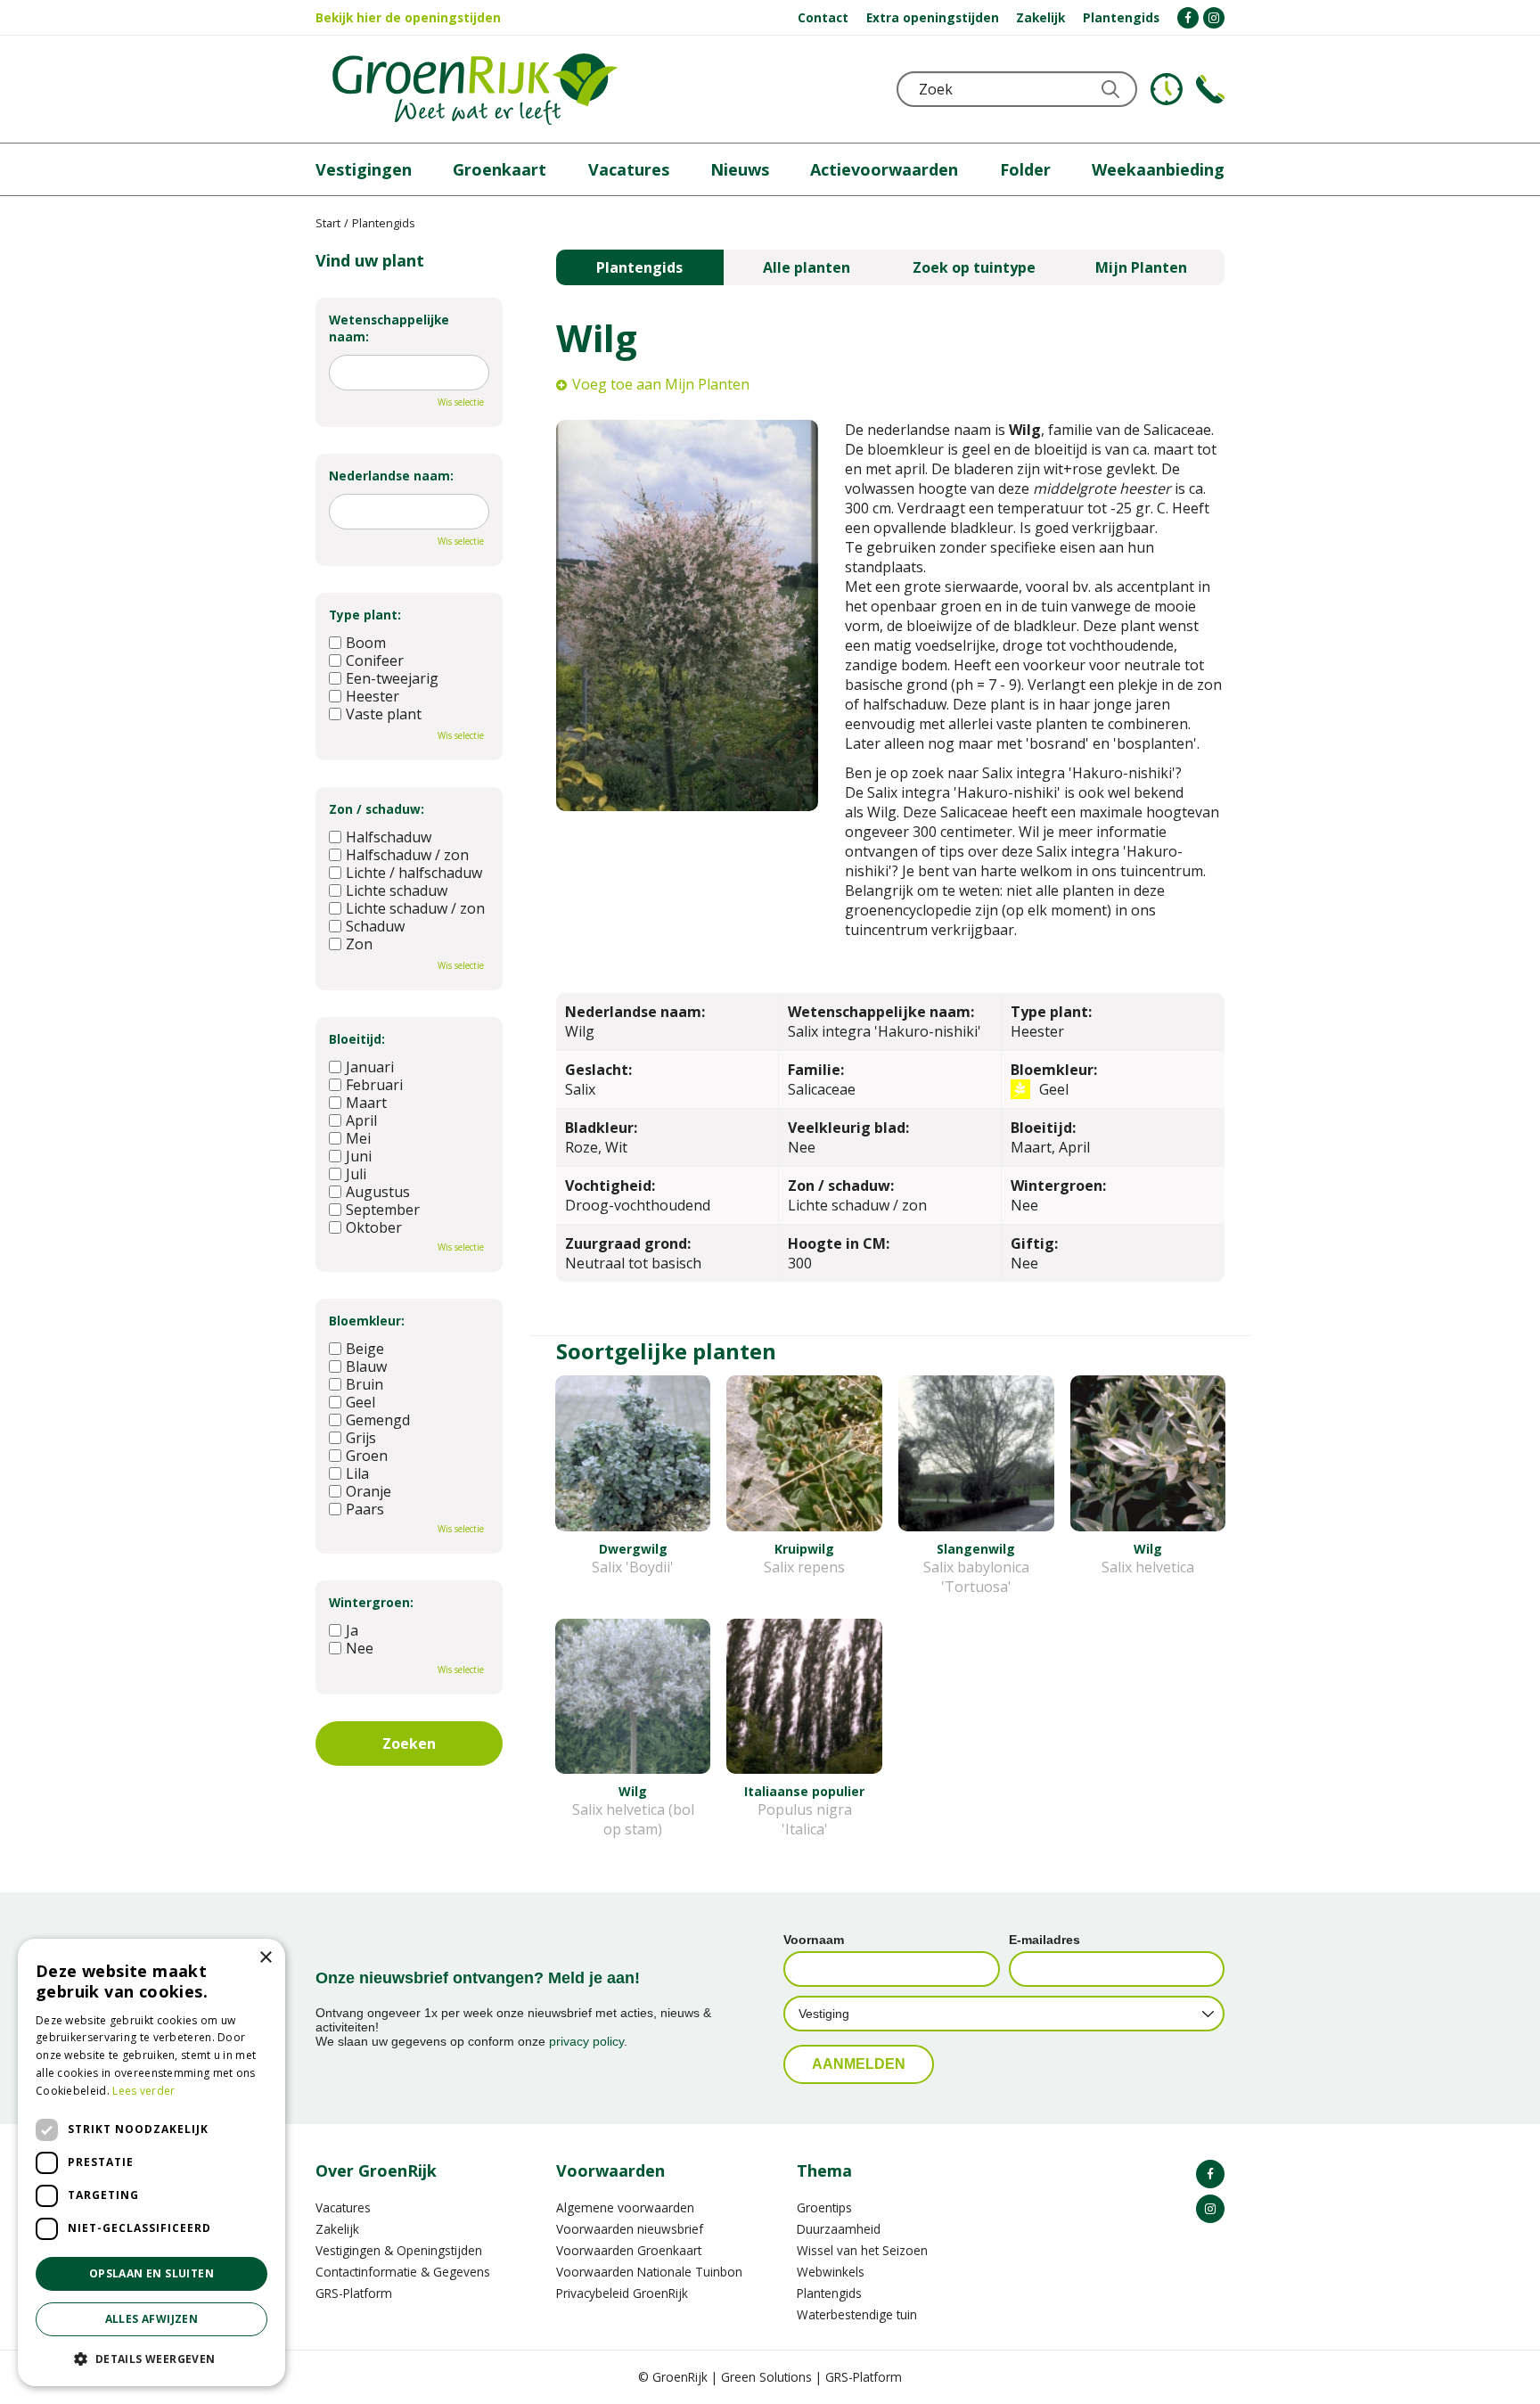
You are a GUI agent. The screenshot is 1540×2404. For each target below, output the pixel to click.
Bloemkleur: (367, 1321)
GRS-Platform (354, 2293)
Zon (359, 944)
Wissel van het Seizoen (862, 2250)
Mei (358, 1138)
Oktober (374, 1227)
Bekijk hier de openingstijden (408, 17)
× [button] (265, 1958)
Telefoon (1210, 89)
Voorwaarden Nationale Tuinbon (649, 2272)
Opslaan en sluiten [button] (152, 2273)
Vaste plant (384, 714)
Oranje (369, 1491)
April (361, 1120)
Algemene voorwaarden (625, 2207)
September (383, 1210)
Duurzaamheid (839, 2229)
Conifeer (375, 660)
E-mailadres (1044, 1940)
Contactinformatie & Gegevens (403, 2272)
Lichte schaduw (397, 890)
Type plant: (365, 615)
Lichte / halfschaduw (414, 873)
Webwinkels (831, 2272)
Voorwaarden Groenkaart (629, 2250)
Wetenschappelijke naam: (389, 328)
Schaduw (375, 926)
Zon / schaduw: (377, 809)
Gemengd (378, 1420)
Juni (359, 1156)
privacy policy (586, 2041)
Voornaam (814, 1940)
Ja (352, 1630)
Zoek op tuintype (974, 267)
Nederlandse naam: (391, 476)
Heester (373, 696)
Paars (365, 1509)
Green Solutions (766, 2377)
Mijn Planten (1141, 267)
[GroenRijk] (475, 89)
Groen (367, 1456)
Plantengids (639, 267)
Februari (374, 1085)
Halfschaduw (389, 837)
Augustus (378, 1192)
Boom (366, 643)
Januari (370, 1067)
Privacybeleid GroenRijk (622, 2293)
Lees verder (143, 2091)
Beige (365, 1349)
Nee (360, 1648)
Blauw (366, 1366)
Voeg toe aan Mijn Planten (661, 384)
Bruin (365, 1384)
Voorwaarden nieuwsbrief (630, 2229)
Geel (360, 1402)
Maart (366, 1103)
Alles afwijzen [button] (152, 2319)
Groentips (824, 2207)
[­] (1188, 18)
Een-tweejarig (392, 678)
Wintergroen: (371, 1602)
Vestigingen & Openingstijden (399, 2250)
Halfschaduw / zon (407, 855)
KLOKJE (1167, 89)
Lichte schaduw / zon (415, 908)
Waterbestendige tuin (857, 2314)
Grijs (361, 1438)
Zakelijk (337, 2229)
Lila (357, 1473)
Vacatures (343, 2207)
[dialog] (152, 2162)
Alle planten (807, 267)
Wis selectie (461, 402)
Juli (356, 1174)
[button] (152, 2358)
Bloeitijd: (357, 1039)
